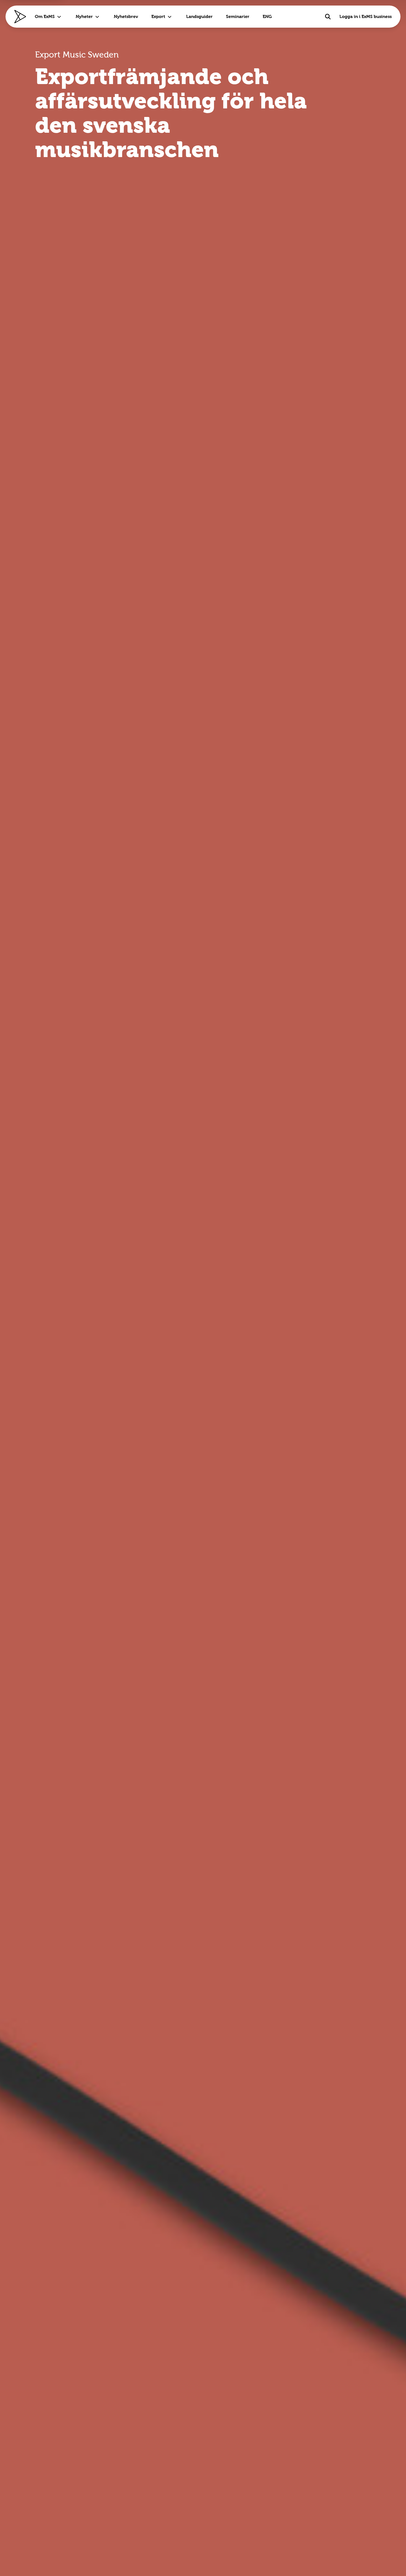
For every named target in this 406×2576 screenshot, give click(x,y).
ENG (267, 16)
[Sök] (328, 17)
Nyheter (84, 16)
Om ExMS (45, 16)
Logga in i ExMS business (366, 16)
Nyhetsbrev (126, 16)
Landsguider (199, 16)
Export (158, 16)
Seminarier (238, 16)
